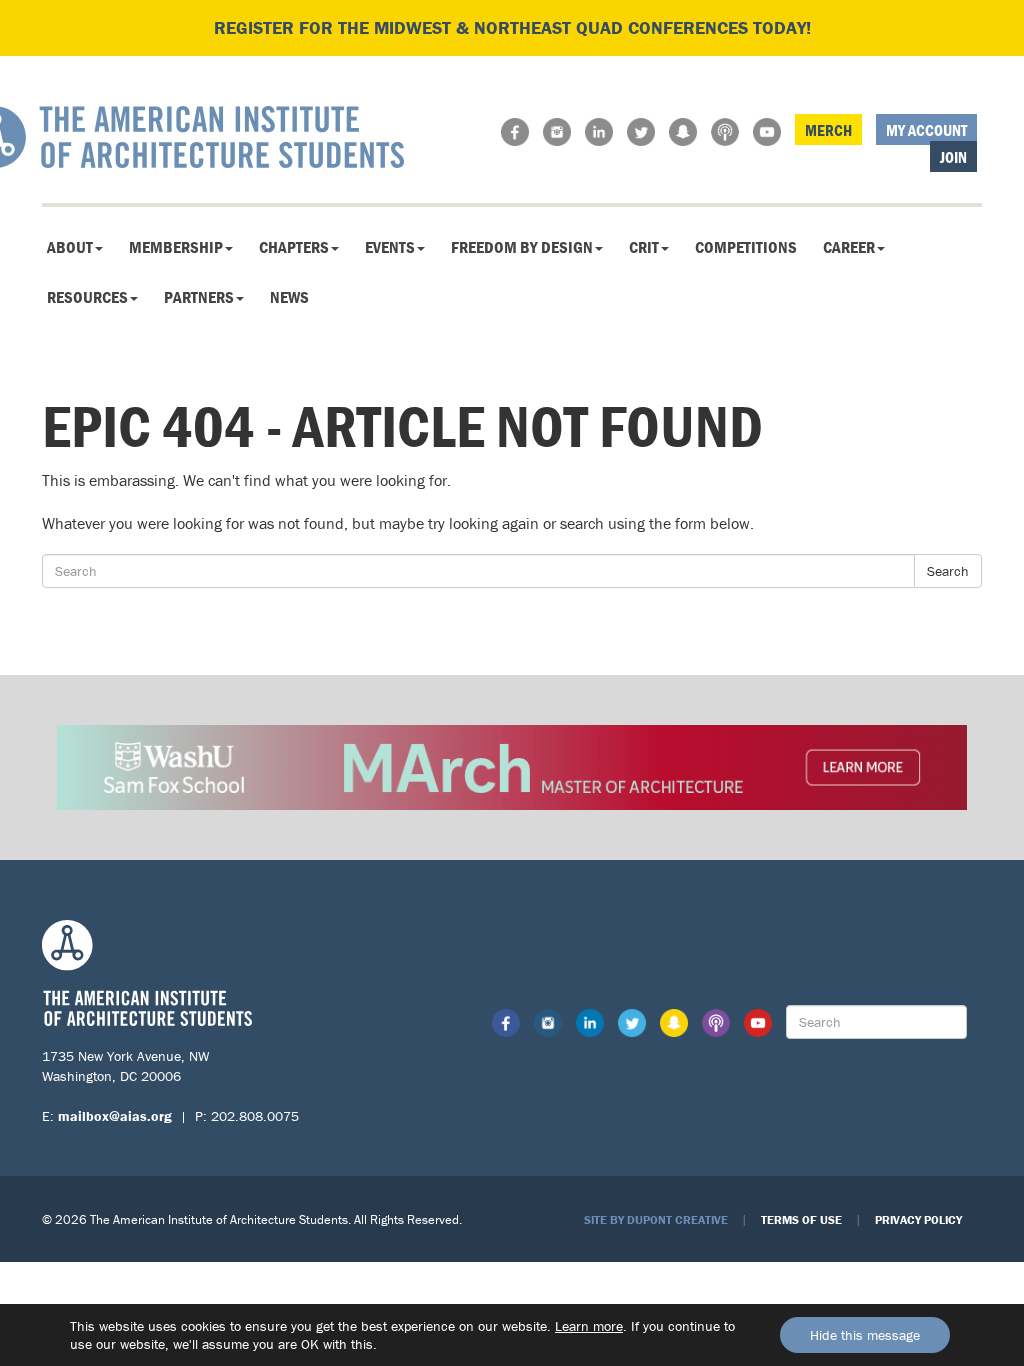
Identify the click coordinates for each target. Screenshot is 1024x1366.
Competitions (746, 247)
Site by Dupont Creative (656, 1219)
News (289, 297)
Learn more (589, 1326)
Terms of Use (801, 1219)
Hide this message (865, 1335)
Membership (176, 247)
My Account (926, 130)
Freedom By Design (522, 247)
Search (948, 571)
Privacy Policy (918, 1219)
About (70, 247)
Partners (199, 297)
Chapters (294, 247)
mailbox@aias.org (115, 1116)
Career (849, 247)
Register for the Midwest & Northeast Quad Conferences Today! (512, 27)
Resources (87, 297)
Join (953, 157)
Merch (828, 130)
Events (390, 247)
